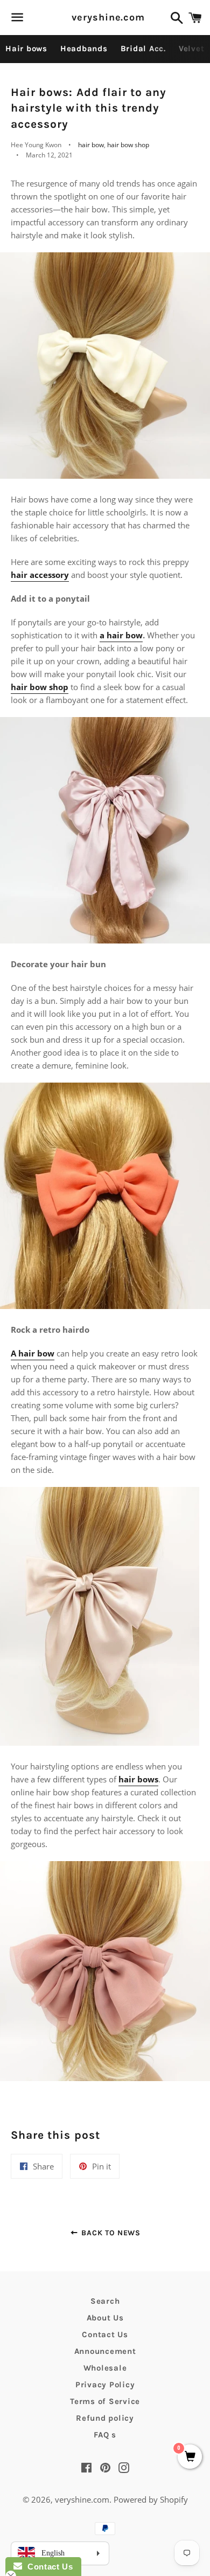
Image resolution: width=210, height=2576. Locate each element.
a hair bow (121, 635)
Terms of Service (105, 2401)
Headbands (84, 49)
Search (105, 2301)
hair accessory (40, 575)
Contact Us (105, 2334)
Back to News (110, 2233)
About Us (105, 2318)
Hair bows (26, 49)
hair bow (91, 145)
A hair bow (33, 1353)
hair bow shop (128, 145)
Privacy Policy (105, 2385)
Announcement (105, 2351)
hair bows (138, 1779)
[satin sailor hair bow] (105, 1742)
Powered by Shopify (151, 2499)
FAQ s (105, 2435)
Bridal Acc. (143, 49)
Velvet (192, 49)
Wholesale (105, 2368)
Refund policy (105, 2418)
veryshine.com (105, 17)
